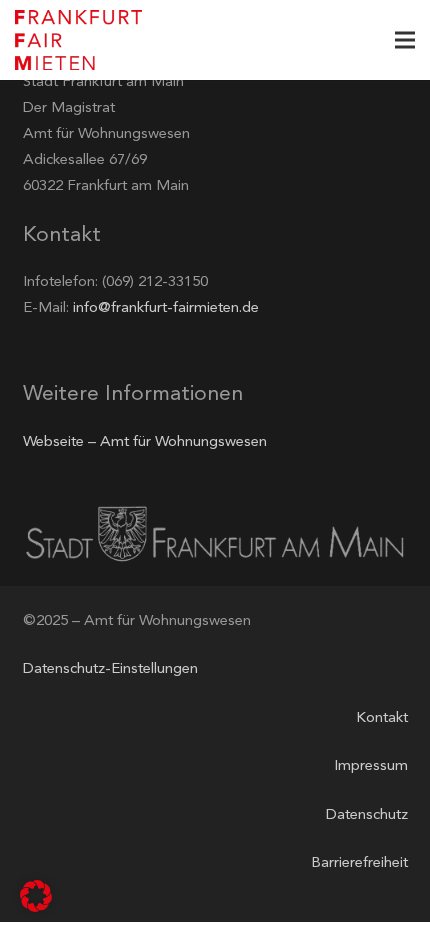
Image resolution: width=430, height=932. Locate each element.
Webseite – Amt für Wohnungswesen (145, 442)
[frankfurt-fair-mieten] (78, 40)
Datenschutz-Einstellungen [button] (110, 669)
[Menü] (405, 40)
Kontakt (382, 718)
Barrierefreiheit (359, 863)
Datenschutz (367, 815)
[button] (36, 896)
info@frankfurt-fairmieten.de (166, 308)
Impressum (371, 766)
